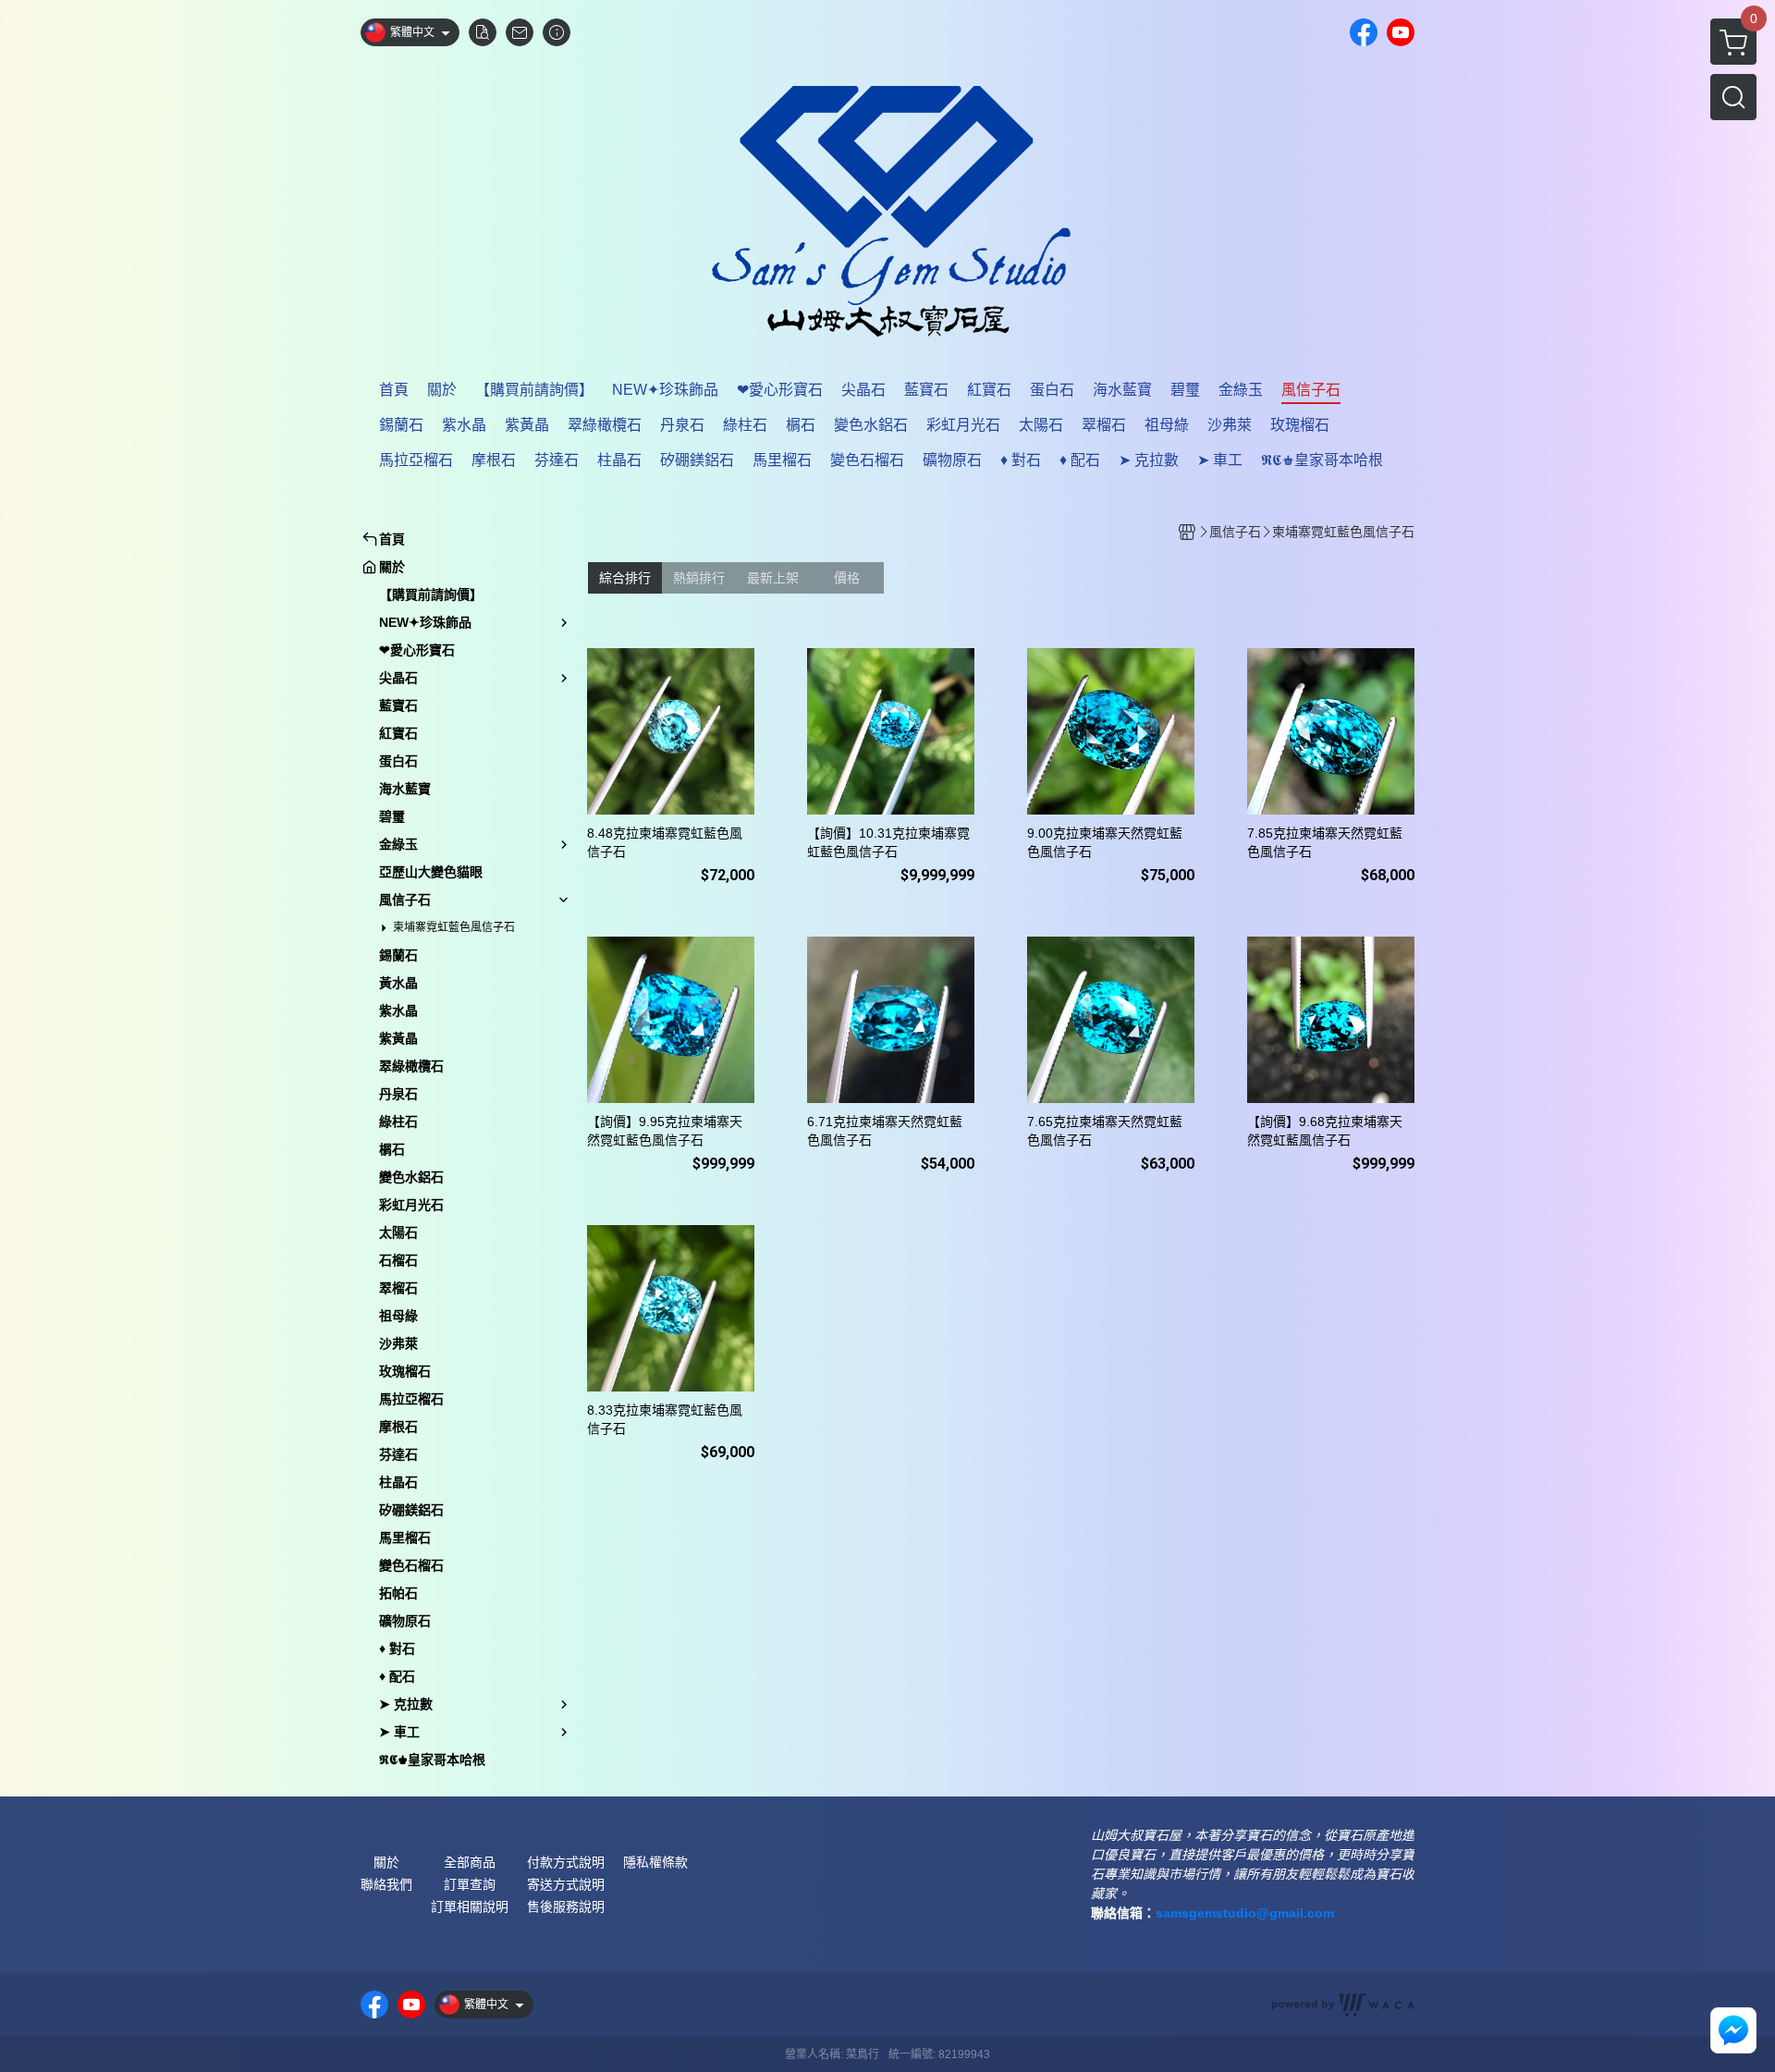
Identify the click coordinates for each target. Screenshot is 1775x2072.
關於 (386, 1862)
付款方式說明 (566, 1862)
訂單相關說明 (470, 1906)
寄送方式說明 (566, 1884)
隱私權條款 (655, 1862)
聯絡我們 (386, 1884)
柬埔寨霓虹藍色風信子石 (454, 927)
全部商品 (470, 1862)
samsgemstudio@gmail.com (1245, 1913)
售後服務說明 (566, 1906)
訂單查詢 (470, 1884)
